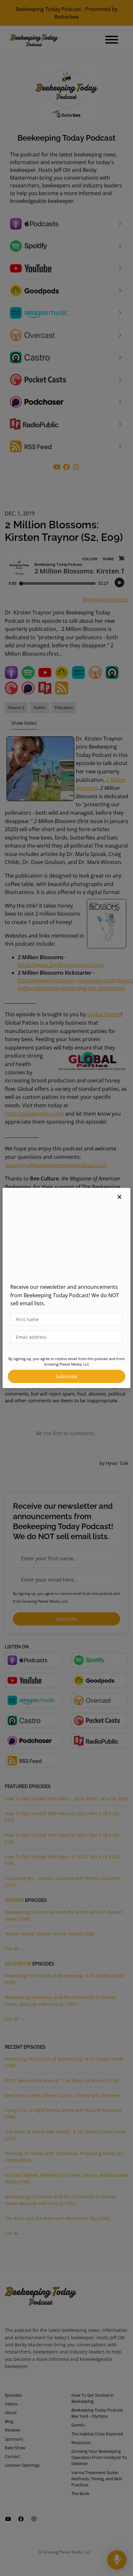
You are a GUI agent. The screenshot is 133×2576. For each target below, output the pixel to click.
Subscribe (67, 1376)
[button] (119, 1197)
